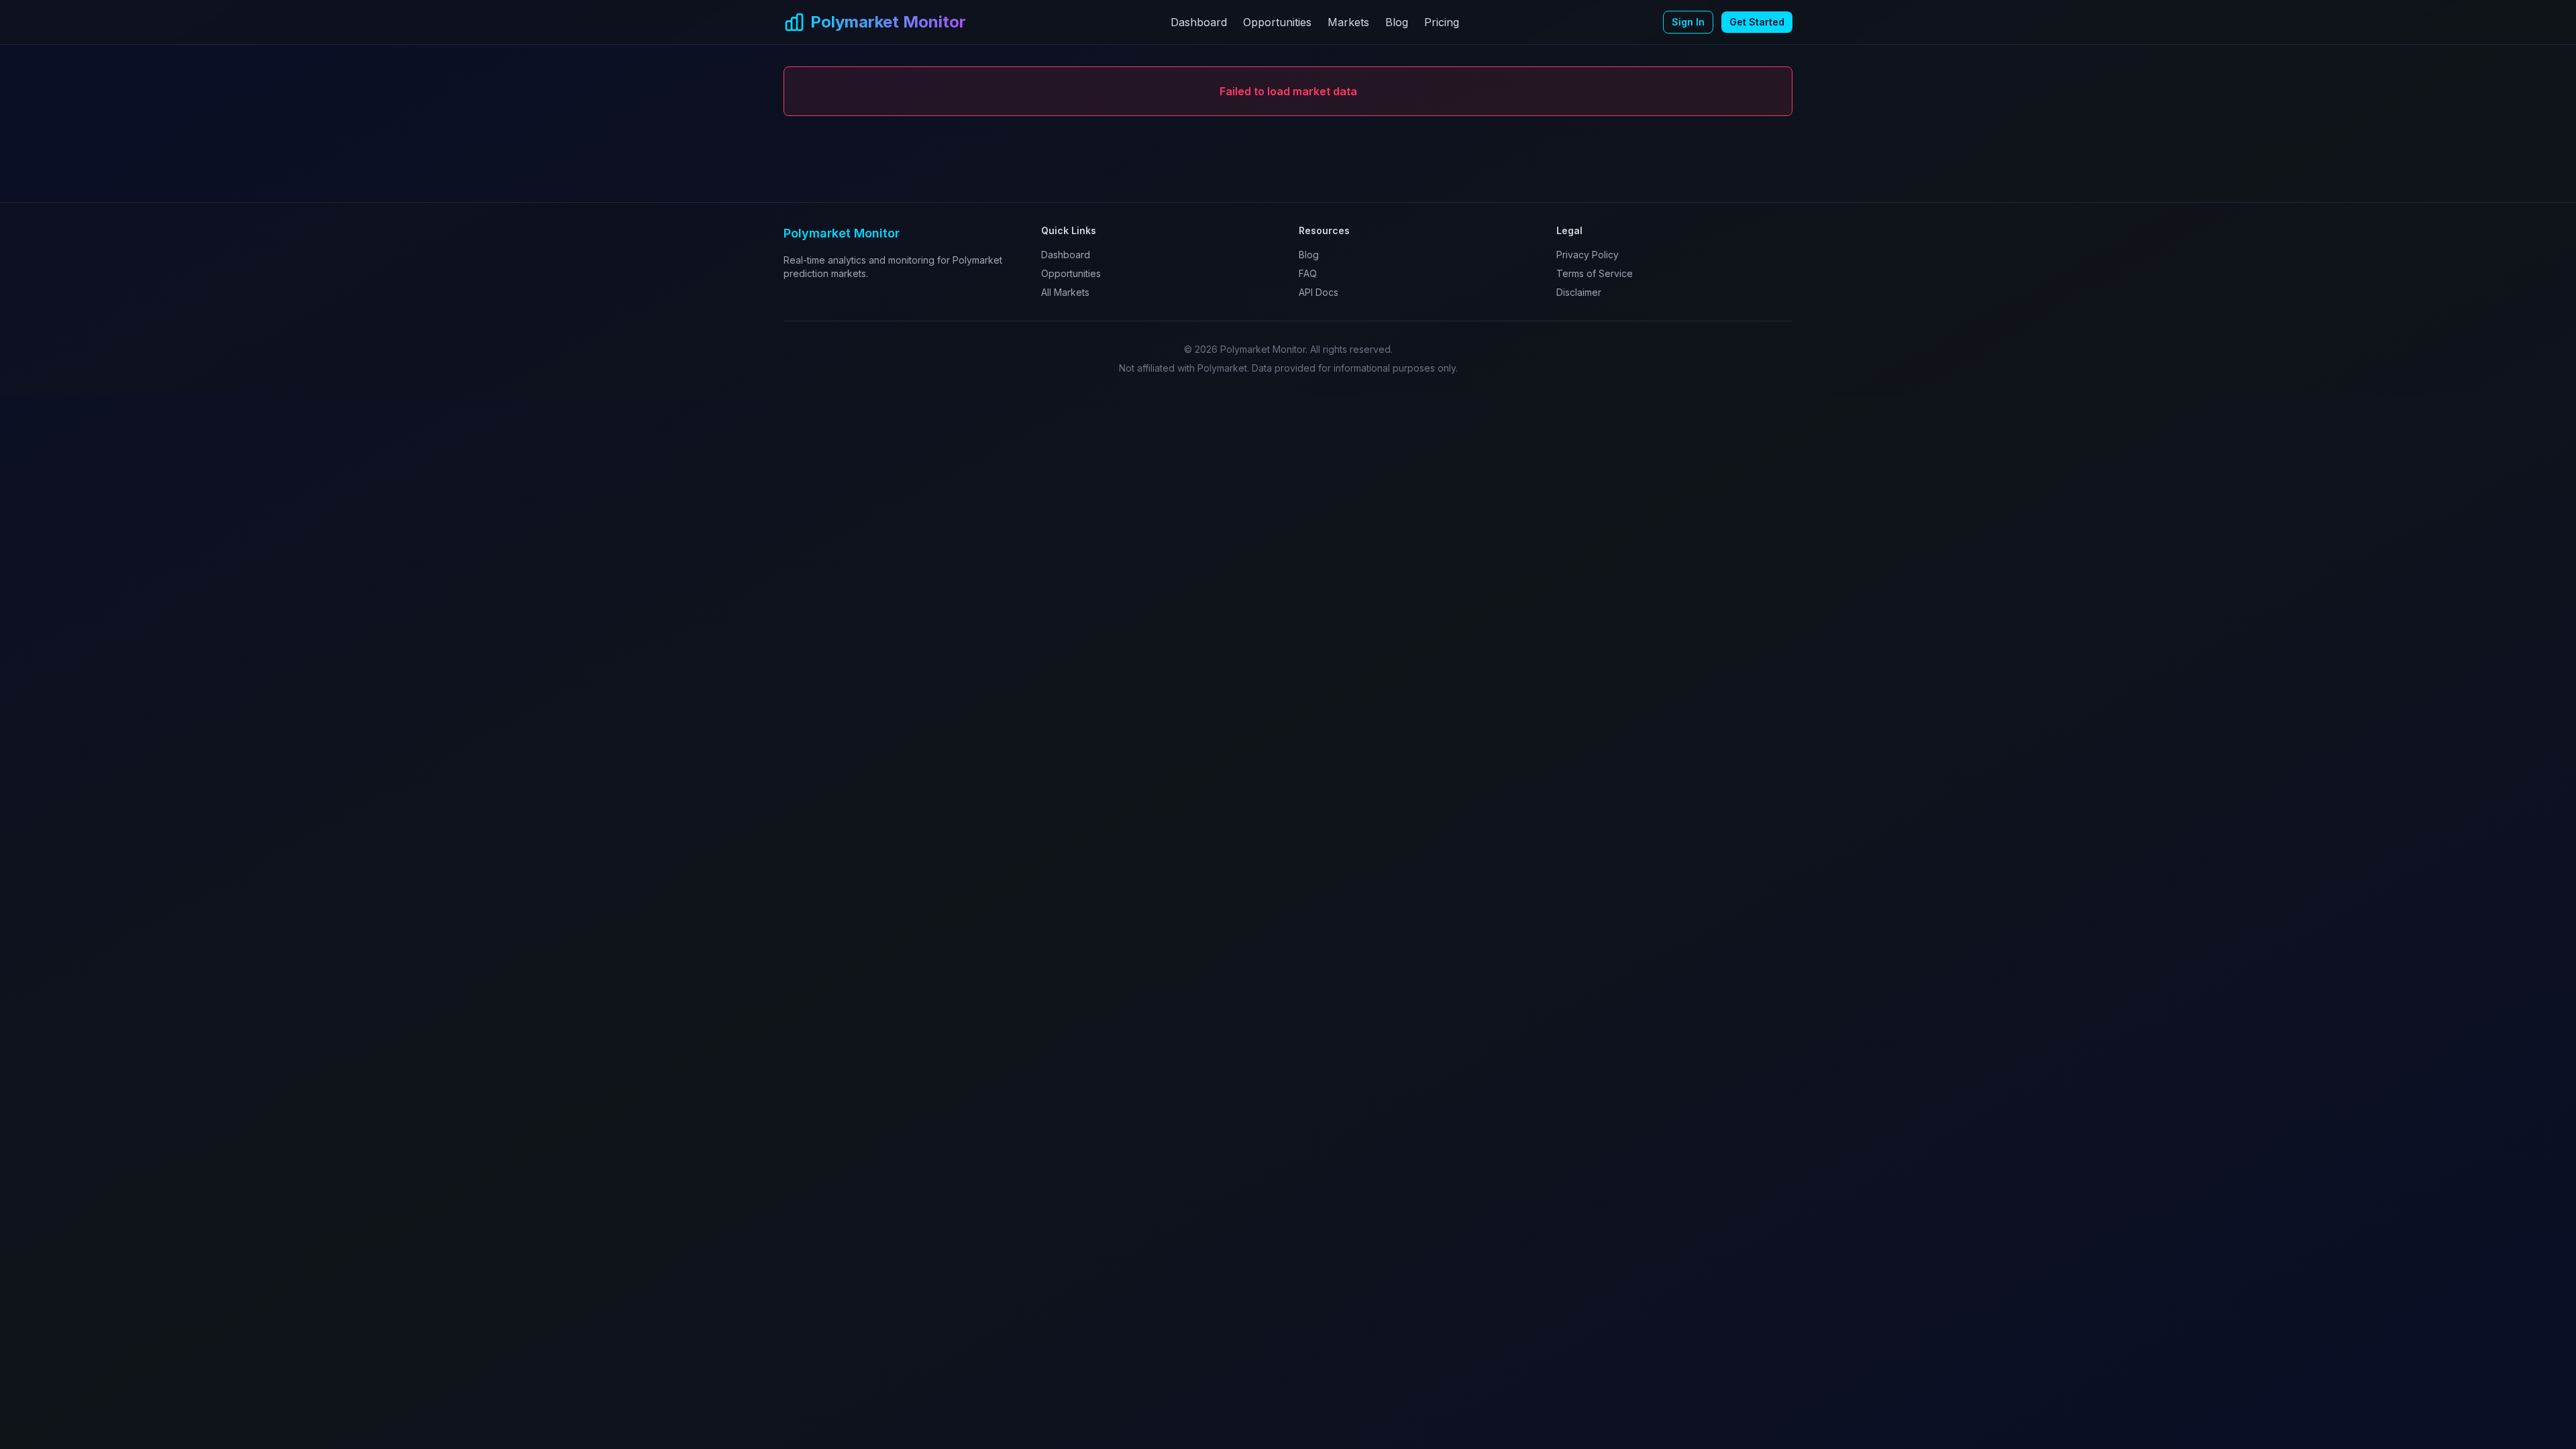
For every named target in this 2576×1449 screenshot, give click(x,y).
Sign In (1688, 22)
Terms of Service (1595, 273)
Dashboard (1199, 22)
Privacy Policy (1588, 255)
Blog (1397, 22)
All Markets (1065, 292)
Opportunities (1277, 22)
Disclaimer (1579, 292)
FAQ (1308, 273)
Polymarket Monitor (888, 22)
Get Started (1757, 22)
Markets (1348, 22)
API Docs (1319, 292)
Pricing (1442, 22)
